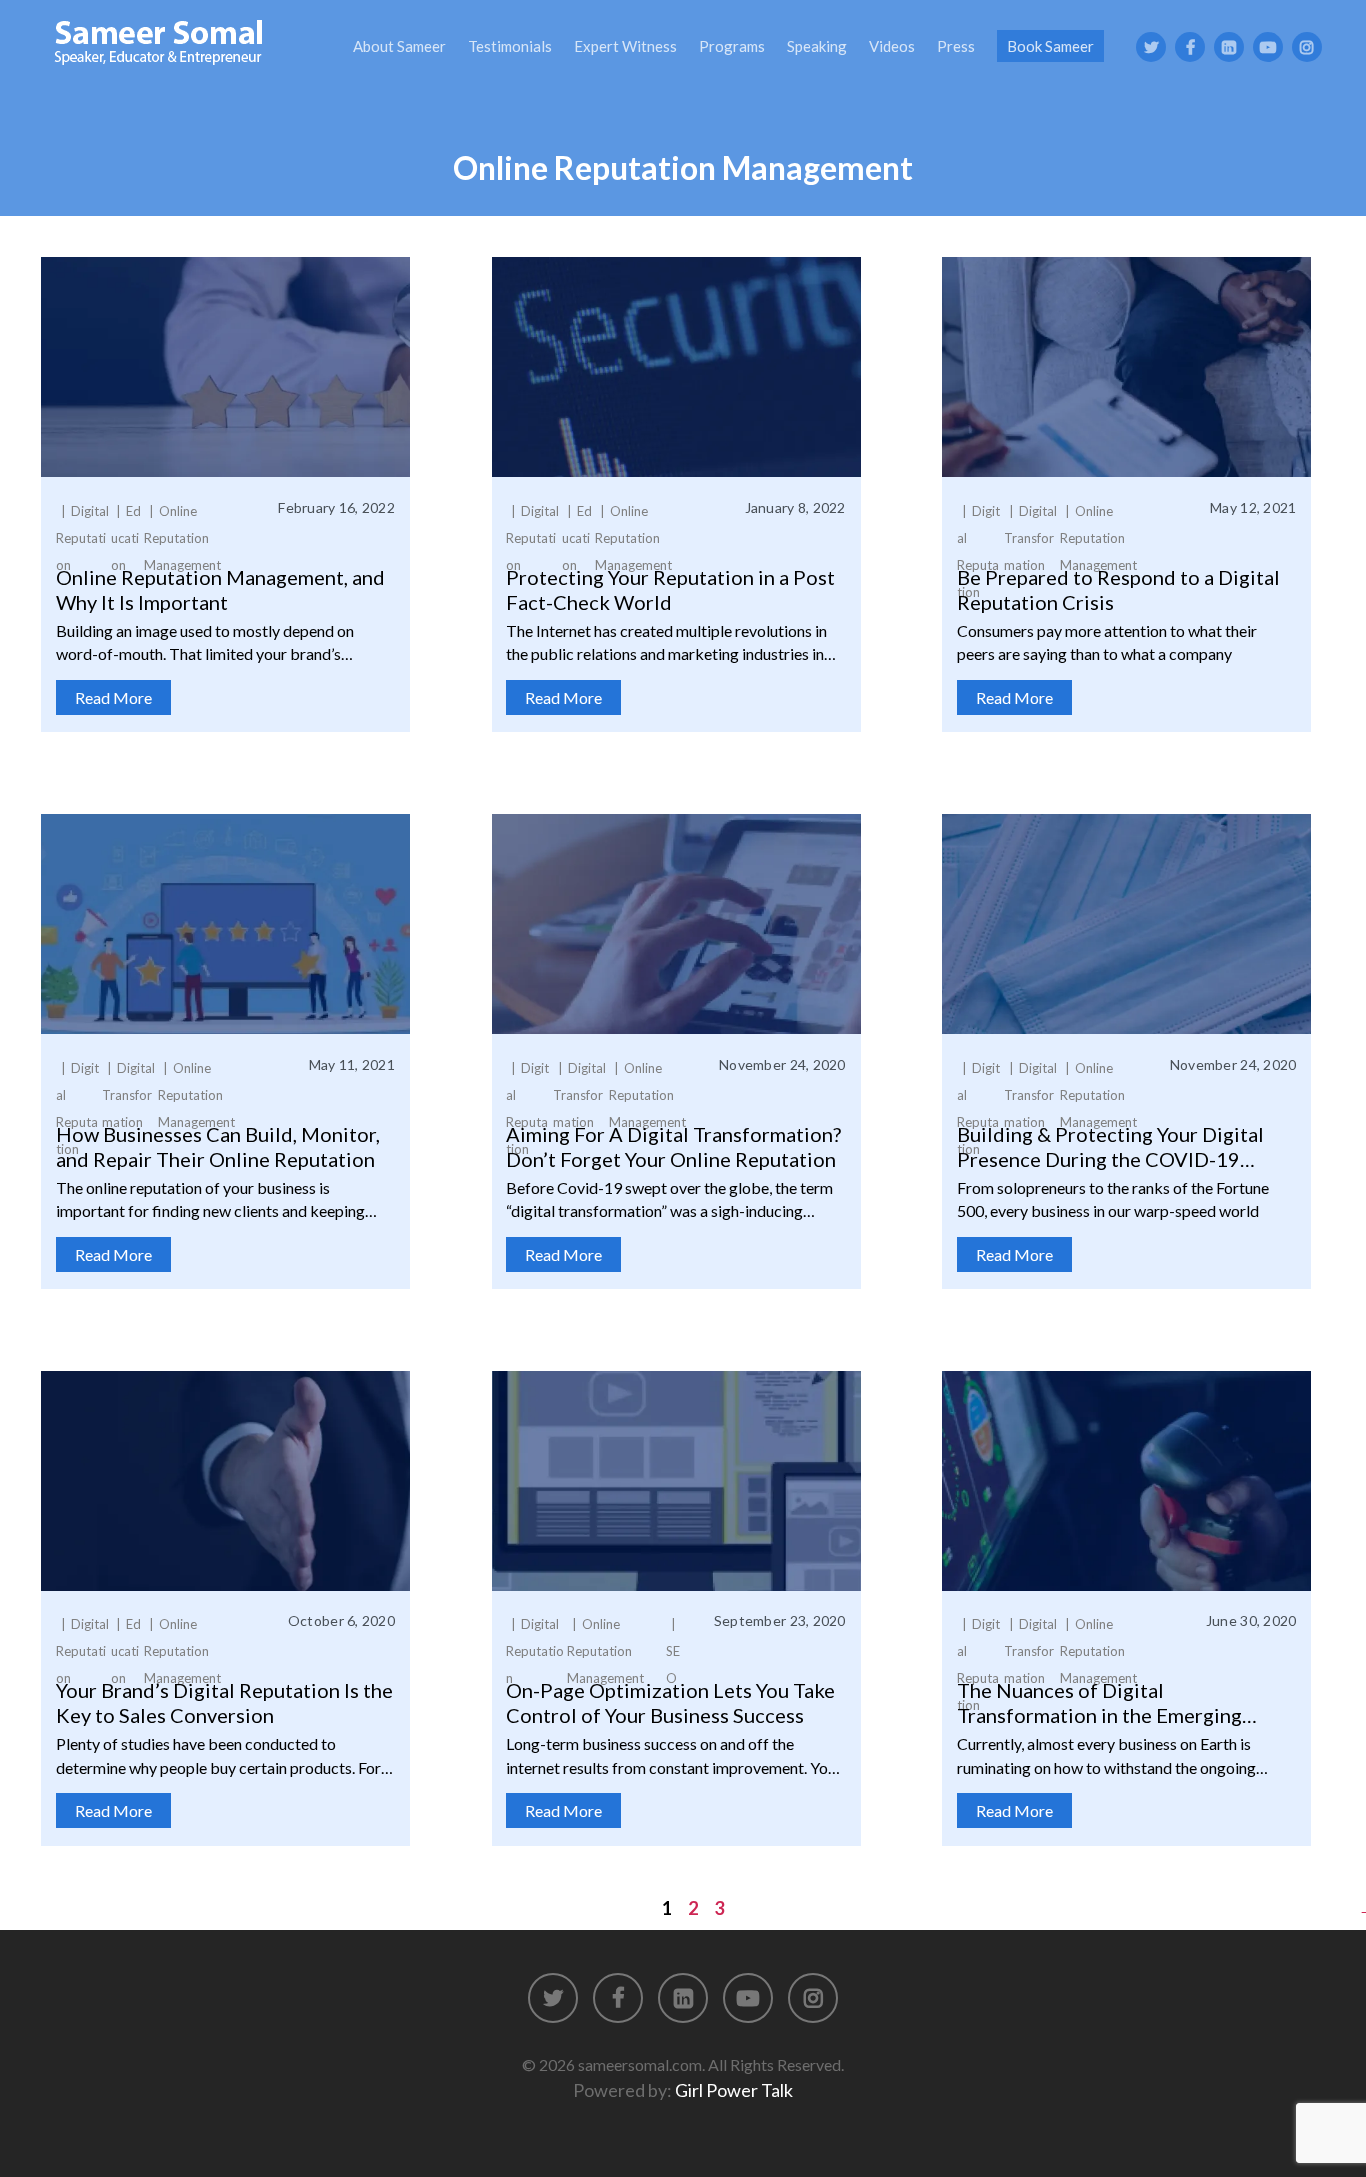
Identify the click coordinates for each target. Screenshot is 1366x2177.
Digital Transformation (1030, 538)
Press (956, 46)
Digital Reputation (82, 538)
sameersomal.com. (641, 2064)
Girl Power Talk (734, 2090)
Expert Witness (625, 46)
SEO (673, 1664)
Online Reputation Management (182, 538)
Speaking (817, 46)
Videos (892, 46)
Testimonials (510, 46)
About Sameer (399, 46)
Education (126, 538)
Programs (732, 46)
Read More (113, 697)
